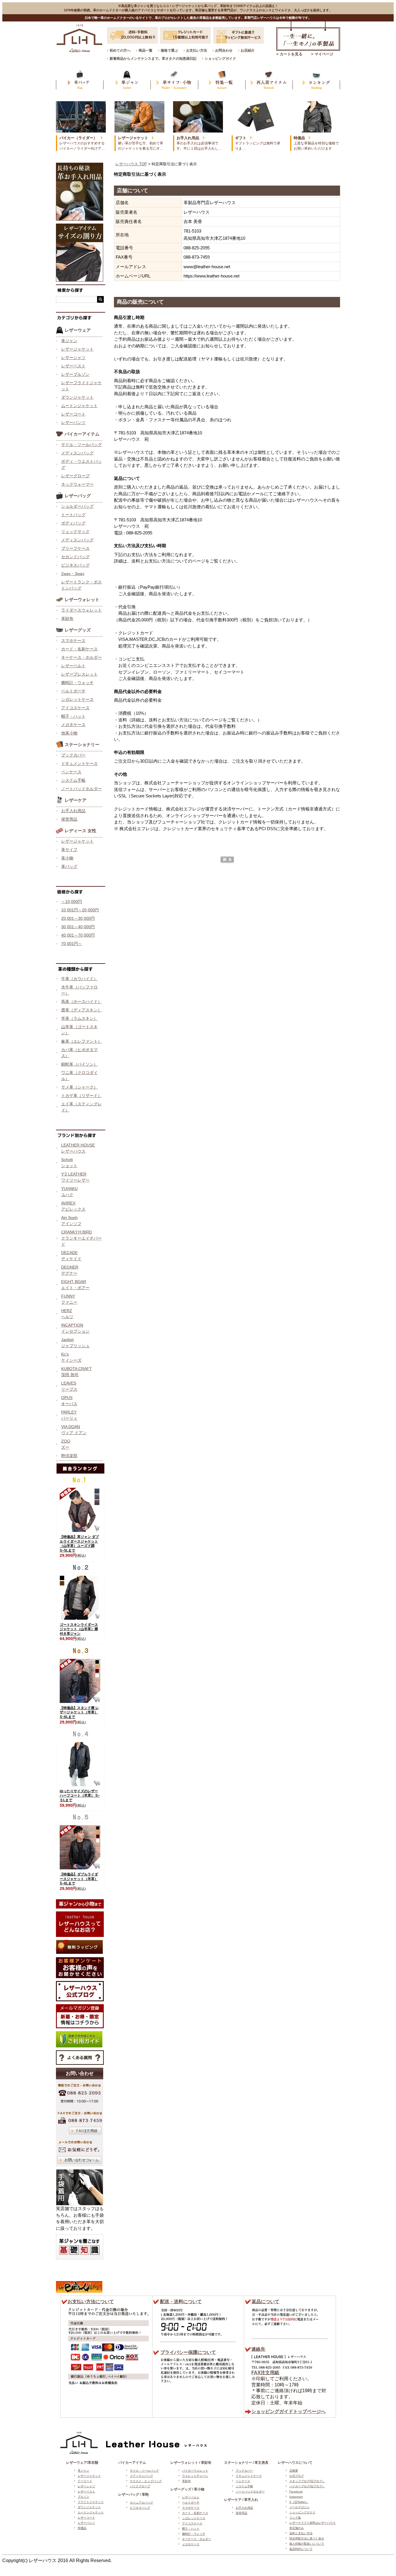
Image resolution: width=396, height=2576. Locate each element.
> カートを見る (289, 54)
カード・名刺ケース (79, 649)
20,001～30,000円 (78, 918)
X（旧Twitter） (299, 2502)
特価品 (82, 2528)
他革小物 (69, 733)
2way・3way (73, 574)
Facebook (296, 2491)
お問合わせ (224, 50)
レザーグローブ (75, 476)
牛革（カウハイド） (79, 979)
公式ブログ (297, 2476)
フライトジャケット (91, 2502)
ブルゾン (83, 2497)
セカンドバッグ (75, 557)
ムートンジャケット (79, 406)
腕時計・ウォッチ (77, 683)
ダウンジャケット (77, 397)
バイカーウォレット (195, 2471)
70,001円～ (72, 944)
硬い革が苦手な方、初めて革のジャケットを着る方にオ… (141, 143)
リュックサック (75, 531)
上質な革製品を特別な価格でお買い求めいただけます (316, 143)
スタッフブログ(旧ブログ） (307, 2481)
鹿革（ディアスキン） (81, 1010)
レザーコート (73, 414)
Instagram (296, 2497)
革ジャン (127, 80)
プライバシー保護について (188, 2352)
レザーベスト (73, 366)
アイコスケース (75, 708)
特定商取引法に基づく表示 (307, 2538)
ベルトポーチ (73, 691)
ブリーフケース (75, 548)
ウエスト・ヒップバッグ (146, 2481)
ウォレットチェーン (195, 2476)
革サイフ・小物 (174, 80)
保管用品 (69, 819)
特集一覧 (222, 80)
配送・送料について (181, 2302)
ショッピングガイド (220, 59)
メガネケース (73, 725)
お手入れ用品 (73, 811)
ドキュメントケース (79, 763)
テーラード (85, 2481)
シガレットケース (77, 699)
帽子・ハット (73, 716)
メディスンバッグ (77, 453)
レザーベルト (73, 666)
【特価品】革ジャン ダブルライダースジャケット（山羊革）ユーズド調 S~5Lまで (79, 1544)
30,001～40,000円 (78, 927)
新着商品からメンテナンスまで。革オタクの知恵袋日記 (153, 59)
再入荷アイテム (269, 80)
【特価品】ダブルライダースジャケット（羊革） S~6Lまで (79, 1879)
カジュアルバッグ (141, 2502)
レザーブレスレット (79, 674)
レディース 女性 (80, 831)
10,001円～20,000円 (80, 910)
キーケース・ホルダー (81, 657)
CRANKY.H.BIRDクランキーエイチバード (81, 1238)
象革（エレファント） (81, 1041)
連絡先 (258, 2349)
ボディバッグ (73, 523)
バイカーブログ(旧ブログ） (307, 2486)
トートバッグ (73, 515)
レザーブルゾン (75, 374)
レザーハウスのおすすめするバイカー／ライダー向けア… (82, 143)
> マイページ (322, 54)
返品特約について (301, 2549)
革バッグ (69, 866)
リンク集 (295, 2518)
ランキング (316, 80)
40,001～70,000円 (78, 935)
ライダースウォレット (81, 610)
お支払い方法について (91, 2302)
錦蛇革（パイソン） (79, 1064)
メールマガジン (299, 2507)
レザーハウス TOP (131, 164)
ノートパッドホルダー (81, 789)
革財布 (67, 618)
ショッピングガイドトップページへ (288, 2411)
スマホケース (73, 641)
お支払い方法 (197, 50)
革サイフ (69, 850)
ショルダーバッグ (77, 506)
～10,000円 (72, 901)
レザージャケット (77, 349)
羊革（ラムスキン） (79, 1018)
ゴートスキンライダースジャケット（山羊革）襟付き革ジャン (79, 1629)
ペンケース (71, 772)
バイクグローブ (140, 2486)
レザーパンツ (73, 422)
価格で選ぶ (169, 50)
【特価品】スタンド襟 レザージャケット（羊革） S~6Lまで (79, 1712)
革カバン (80, 80)
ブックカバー (73, 755)
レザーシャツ (73, 358)
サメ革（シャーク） (79, 1087)
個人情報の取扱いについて (307, 2544)
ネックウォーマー (77, 484)
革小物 (67, 858)
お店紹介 (248, 50)
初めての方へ (120, 50)
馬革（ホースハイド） (81, 1002)
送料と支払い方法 (301, 2533)
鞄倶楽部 (69, 1456)
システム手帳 (73, 780)
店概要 (294, 2471)
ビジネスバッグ (75, 565)
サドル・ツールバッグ (81, 445)
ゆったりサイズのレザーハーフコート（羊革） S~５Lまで (80, 1796)
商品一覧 (146, 50)
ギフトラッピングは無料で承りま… (258, 143)
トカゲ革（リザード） (81, 1095)
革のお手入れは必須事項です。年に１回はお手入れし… (199, 143)
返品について (266, 2302)
